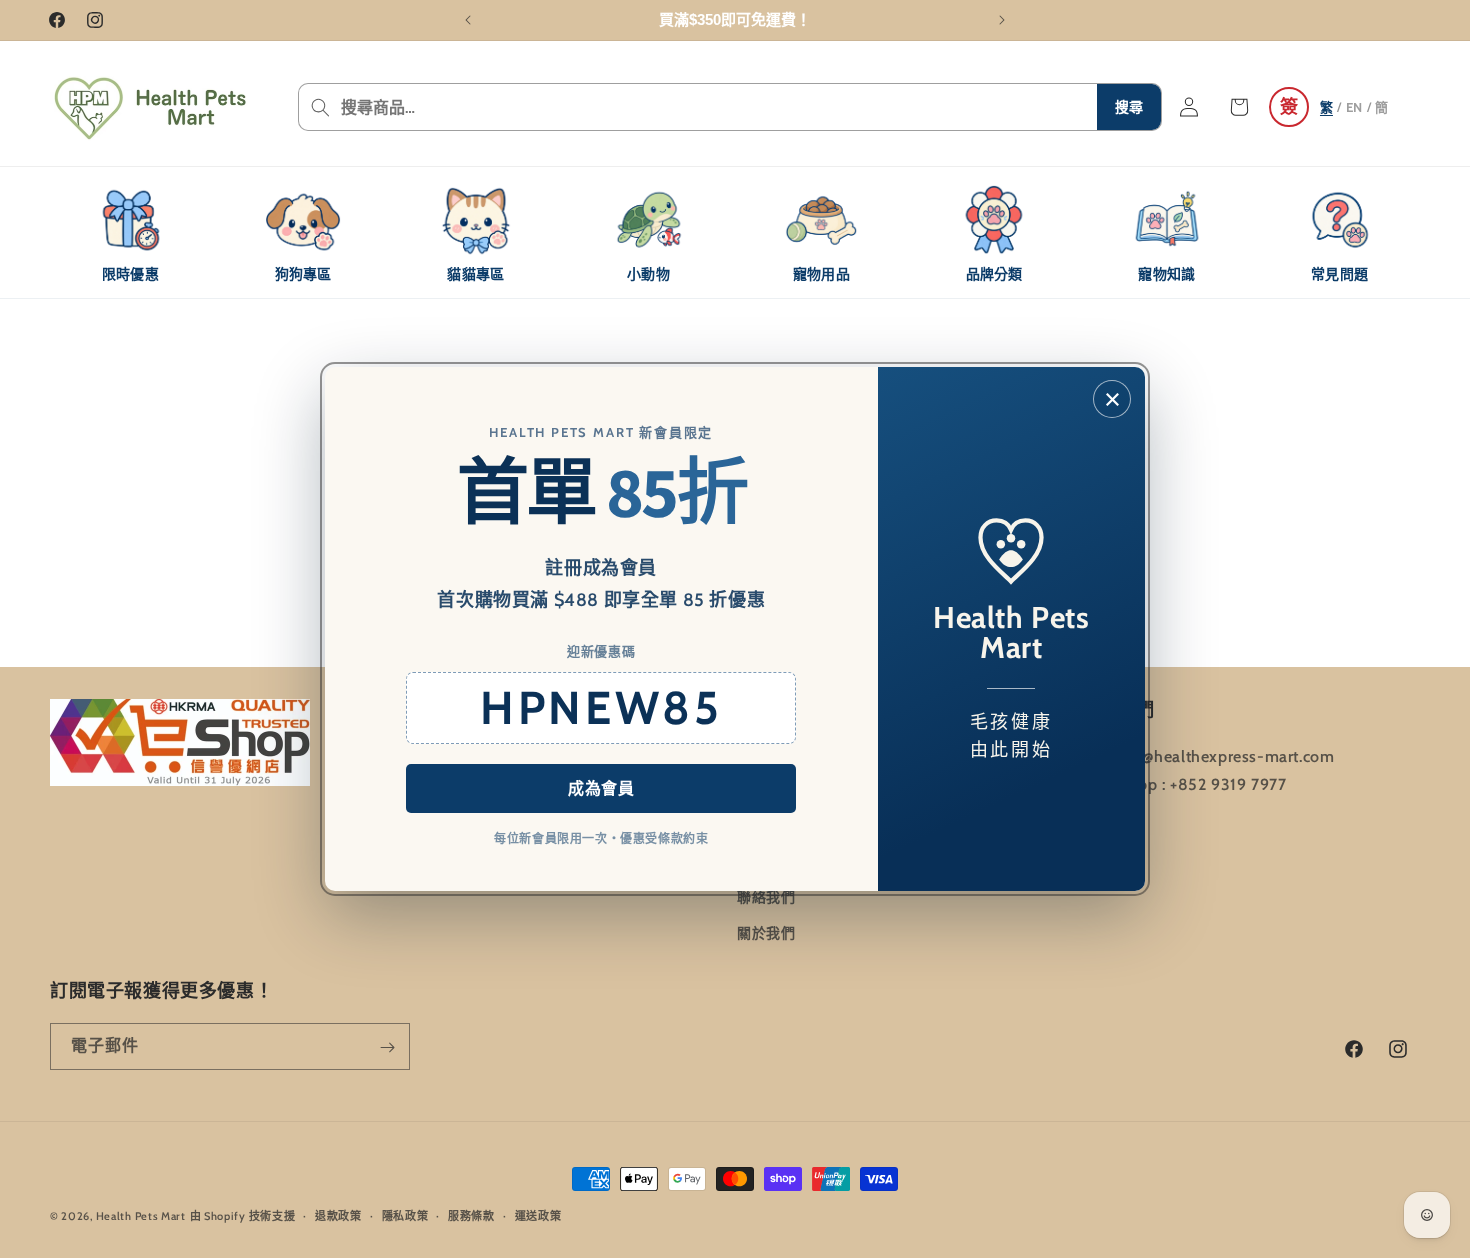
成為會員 (601, 788)
